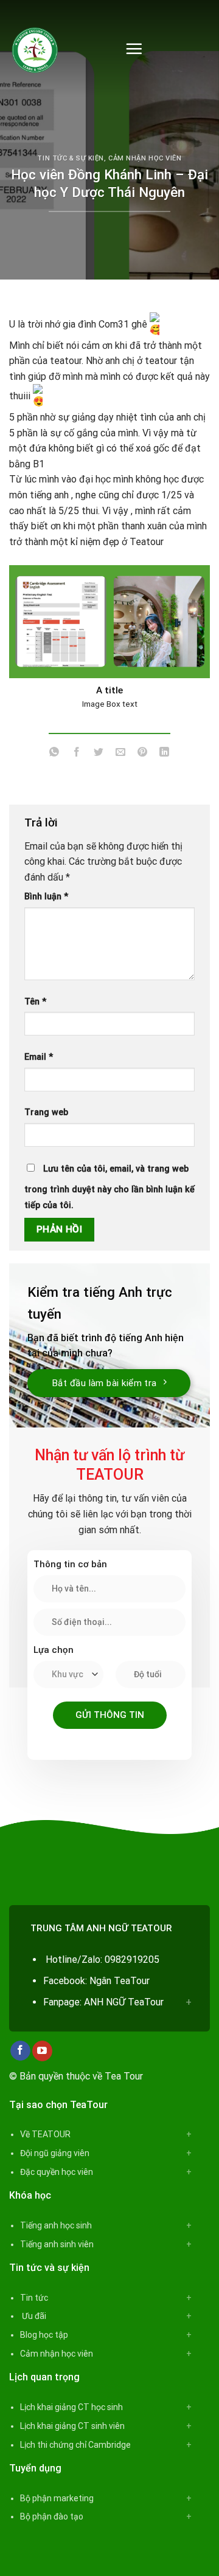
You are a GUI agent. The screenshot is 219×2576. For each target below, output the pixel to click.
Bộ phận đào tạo (52, 2516)
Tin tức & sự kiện (71, 158)
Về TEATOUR (45, 2134)
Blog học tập (44, 2335)
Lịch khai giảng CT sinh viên (72, 2426)
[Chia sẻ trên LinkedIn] (165, 754)
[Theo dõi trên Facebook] (20, 2051)
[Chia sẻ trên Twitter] (98, 754)
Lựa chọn (54, 1650)
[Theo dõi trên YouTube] (42, 2051)
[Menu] (134, 49)
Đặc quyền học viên (57, 2172)
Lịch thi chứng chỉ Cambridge (75, 2445)
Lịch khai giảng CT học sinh (71, 2407)
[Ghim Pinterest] (143, 754)
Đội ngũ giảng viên (55, 2153)
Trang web (46, 1112)
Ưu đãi (33, 2316)
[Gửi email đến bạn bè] (121, 754)
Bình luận (46, 897)
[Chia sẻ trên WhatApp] (54, 754)
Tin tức (34, 2298)
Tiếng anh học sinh (56, 2225)
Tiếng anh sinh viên (57, 2244)
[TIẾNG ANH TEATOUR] (58, 49)
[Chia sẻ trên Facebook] (76, 754)
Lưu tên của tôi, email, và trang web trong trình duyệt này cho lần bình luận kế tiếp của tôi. (109, 1187)
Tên (35, 1002)
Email (39, 1057)
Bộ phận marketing (57, 2498)
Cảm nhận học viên (145, 158)
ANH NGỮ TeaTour (124, 2002)
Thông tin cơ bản (70, 1564)
